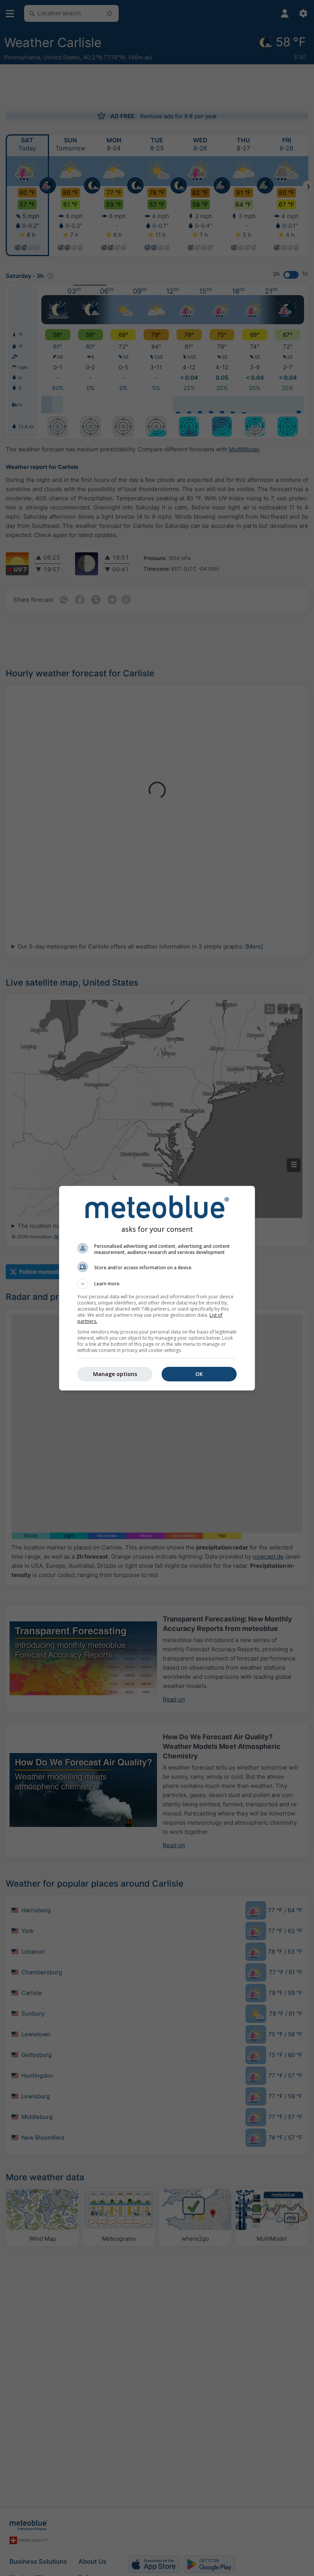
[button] (157, 1284)
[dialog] (157, 1288)
